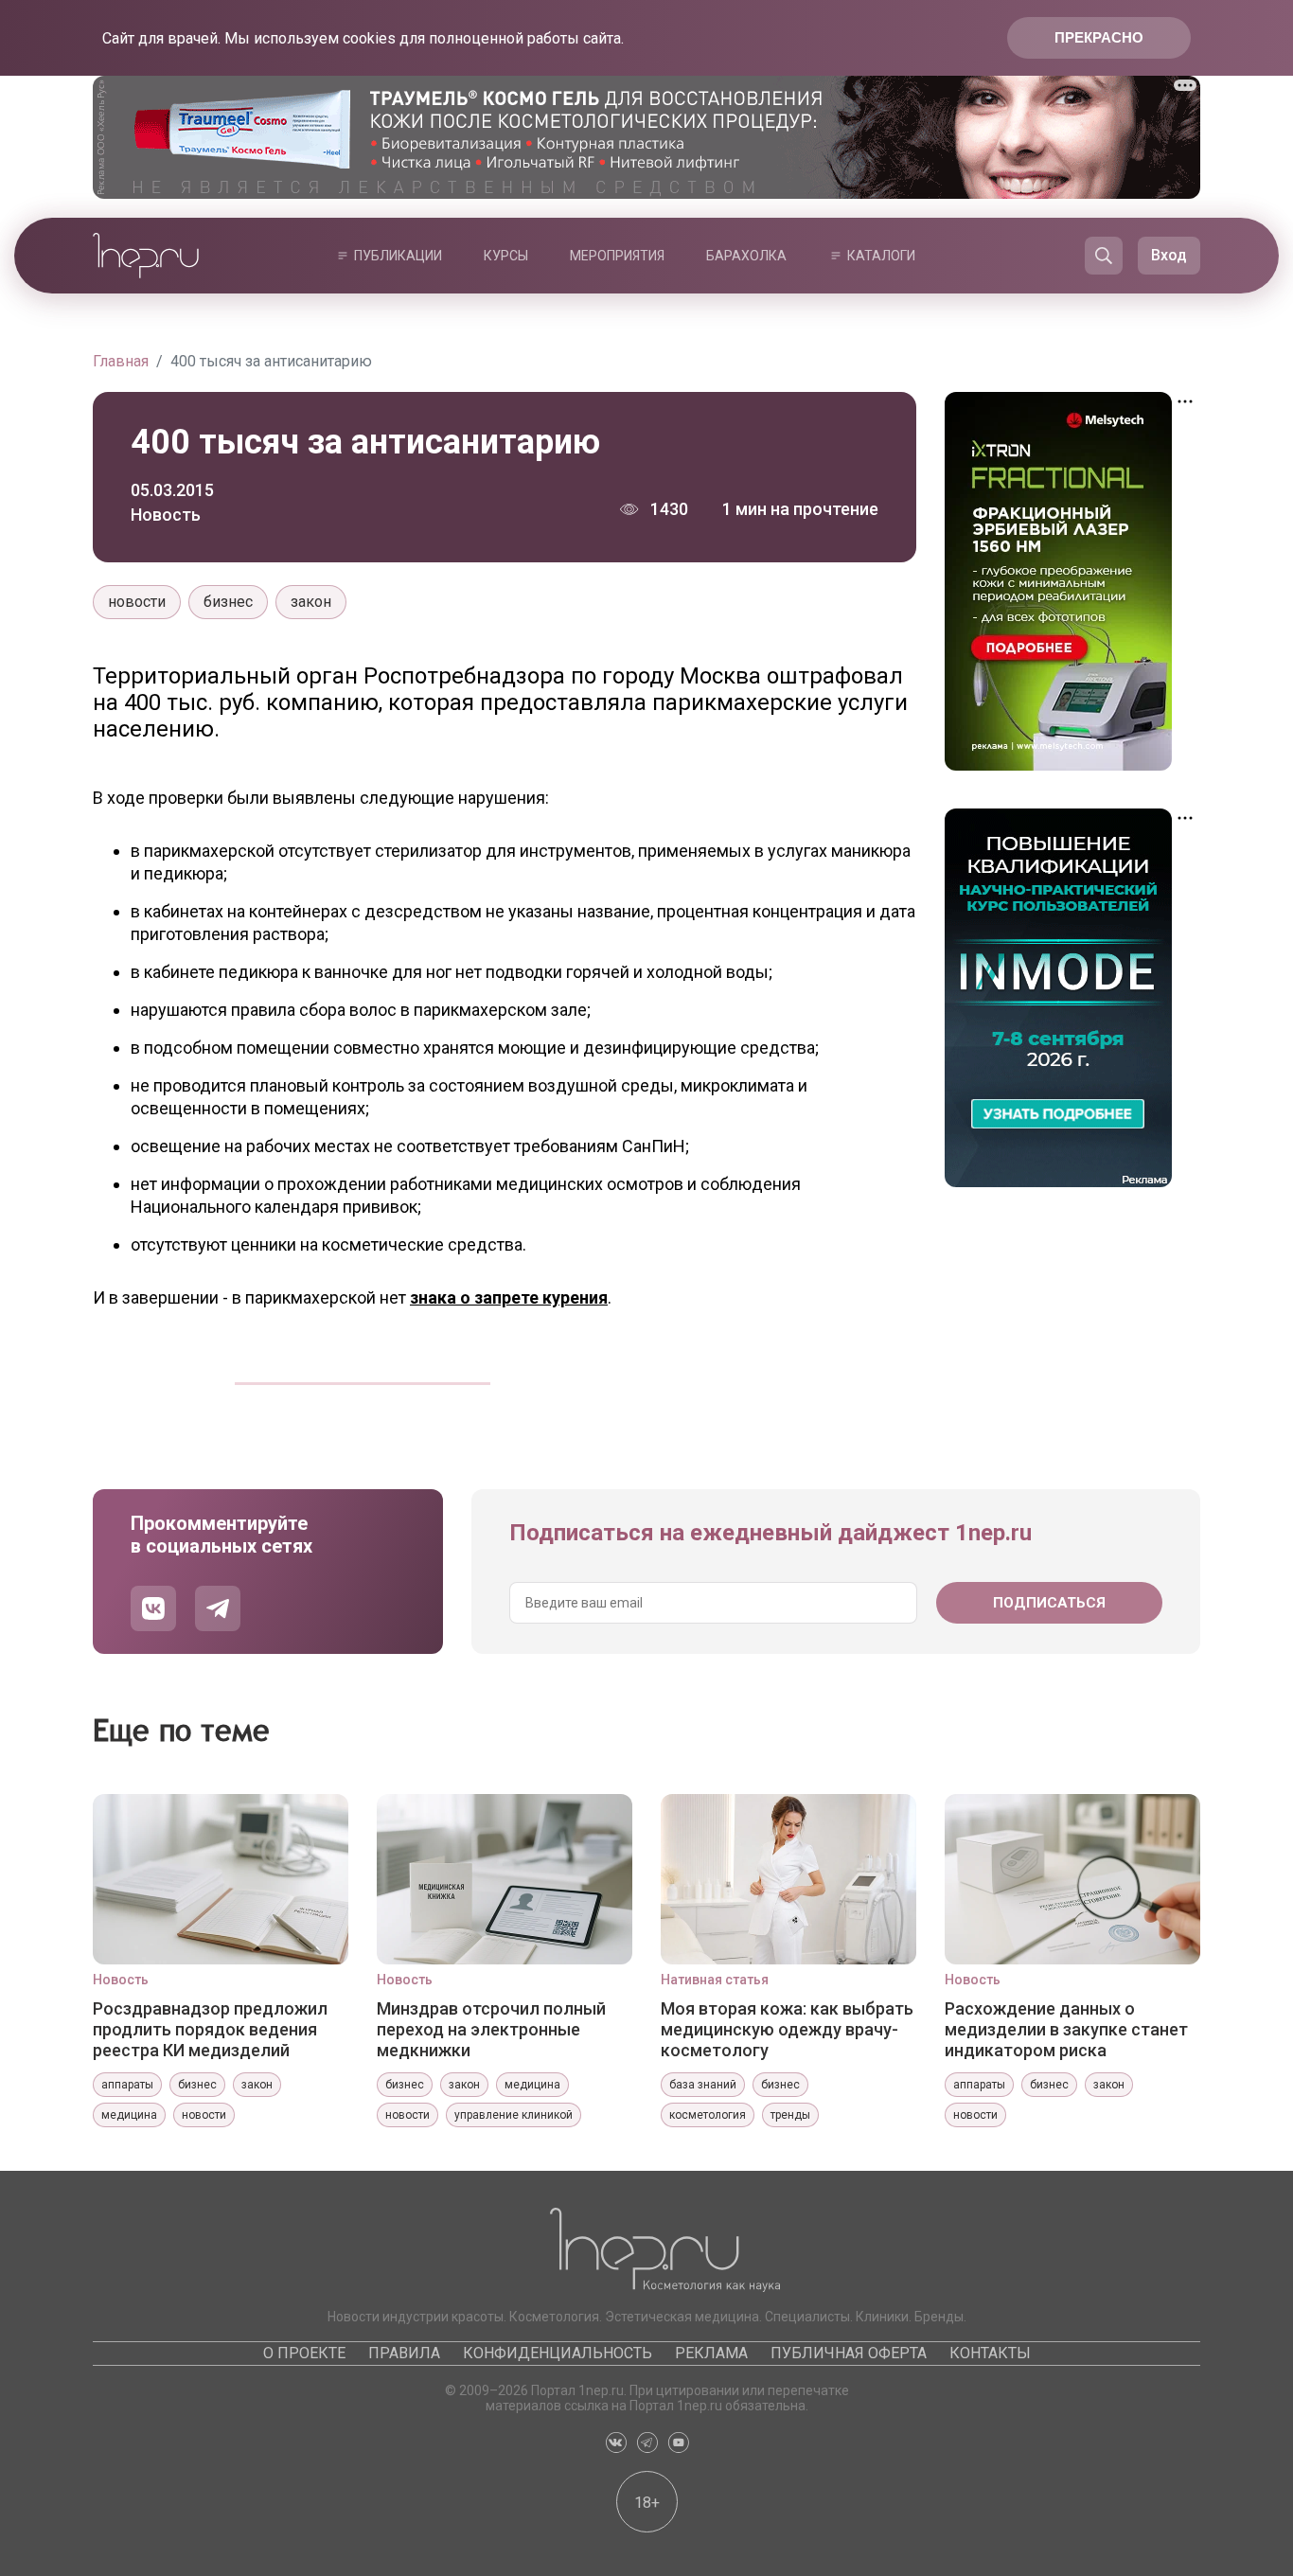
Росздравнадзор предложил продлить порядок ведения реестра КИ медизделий (210, 2029)
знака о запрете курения (509, 1297)
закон (311, 602)
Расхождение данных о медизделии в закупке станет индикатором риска (1066, 2029)
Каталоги (881, 256)
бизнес (228, 602)
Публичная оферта (849, 2353)
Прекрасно (1099, 37)
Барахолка (746, 256)
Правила (404, 2353)
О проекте (304, 2353)
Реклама (711, 2353)
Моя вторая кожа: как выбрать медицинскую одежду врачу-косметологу (787, 2029)
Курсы (506, 256)
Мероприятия (617, 256)
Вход (1169, 255)
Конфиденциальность (558, 2353)
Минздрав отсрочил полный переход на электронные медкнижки (491, 2029)
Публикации (398, 256)
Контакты (990, 2353)
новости (137, 602)
